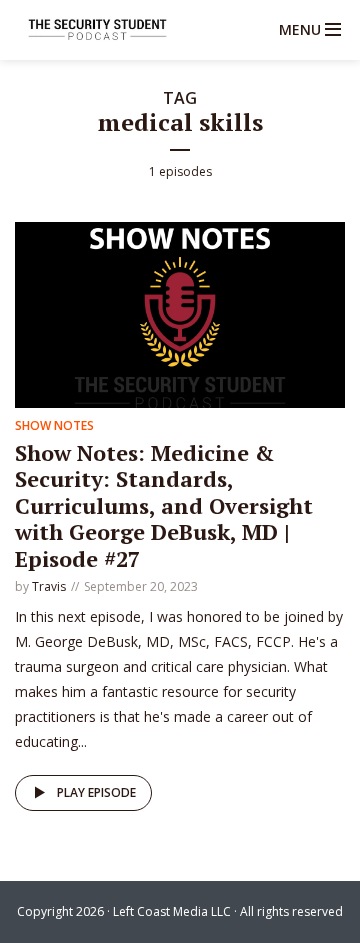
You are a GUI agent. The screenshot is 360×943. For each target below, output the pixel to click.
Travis (49, 586)
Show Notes (54, 425)
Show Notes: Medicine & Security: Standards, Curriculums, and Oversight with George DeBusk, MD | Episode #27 (164, 505)
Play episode (96, 792)
